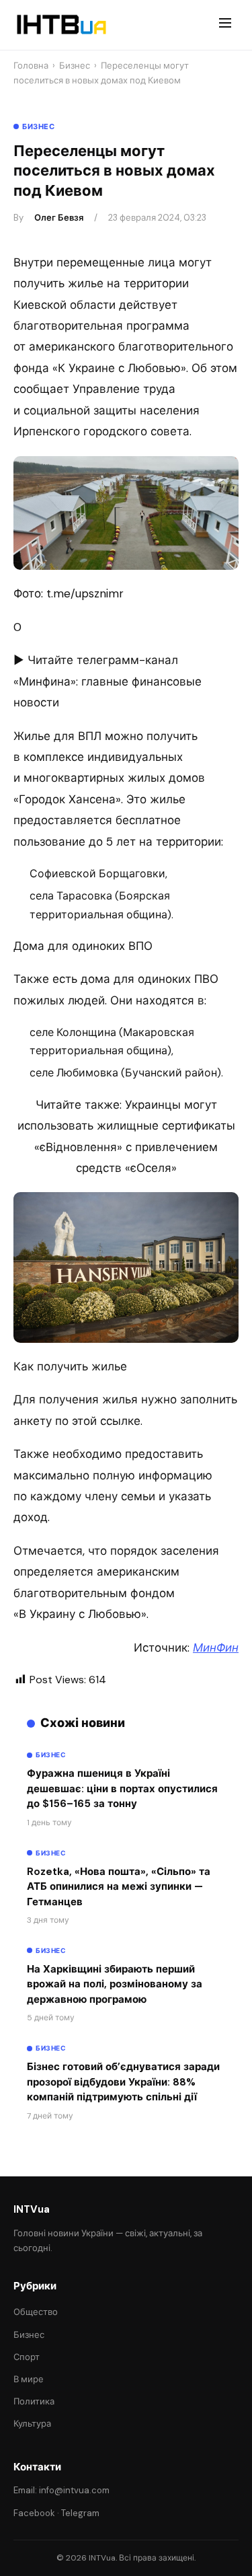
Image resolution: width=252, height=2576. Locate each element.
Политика (34, 2401)
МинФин (216, 1648)
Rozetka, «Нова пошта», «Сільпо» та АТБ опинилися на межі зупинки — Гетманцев (119, 1887)
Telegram (80, 2513)
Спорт (27, 2357)
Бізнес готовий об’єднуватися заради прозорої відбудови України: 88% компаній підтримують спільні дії (123, 2082)
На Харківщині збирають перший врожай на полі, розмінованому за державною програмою (115, 1984)
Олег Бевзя (59, 218)
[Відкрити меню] (225, 25)
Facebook (34, 2513)
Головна (31, 66)
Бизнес (75, 66)
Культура (32, 2424)
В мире (29, 2379)
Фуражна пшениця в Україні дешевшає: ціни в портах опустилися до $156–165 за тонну (122, 1789)
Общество (36, 2312)
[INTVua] (61, 25)
